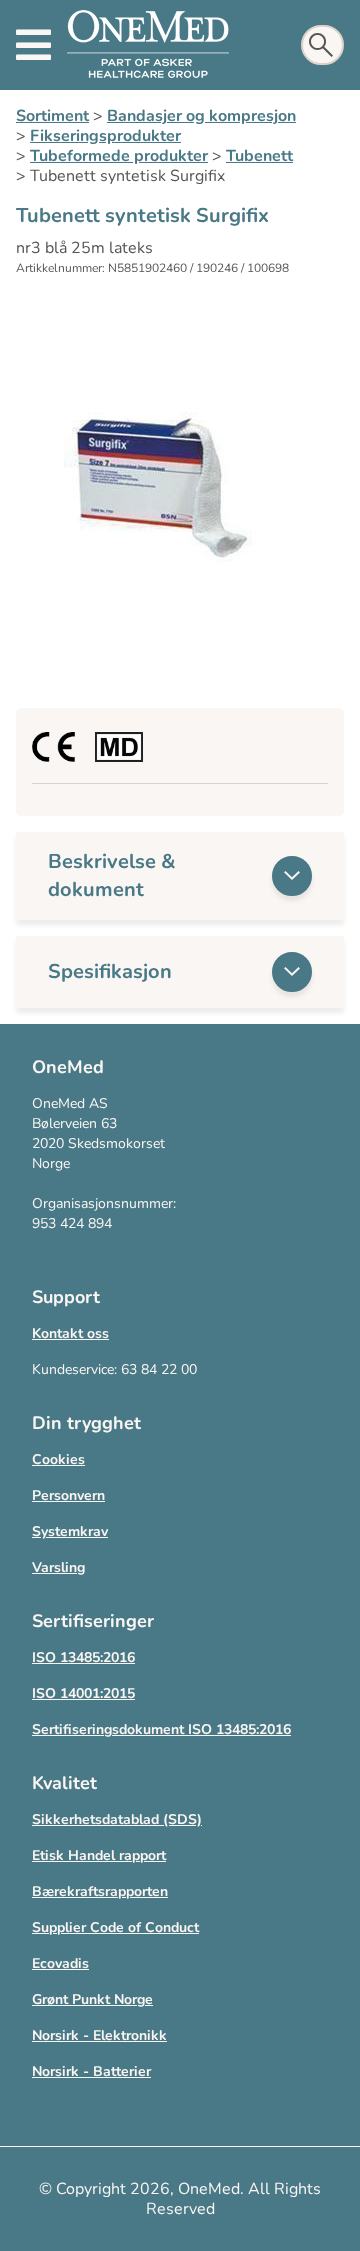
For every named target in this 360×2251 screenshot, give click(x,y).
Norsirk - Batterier (91, 2071)
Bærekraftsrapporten (100, 1891)
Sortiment (52, 116)
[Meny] (33, 45)
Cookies (58, 1459)
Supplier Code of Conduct (115, 1927)
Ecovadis (60, 1963)
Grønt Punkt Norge (92, 1999)
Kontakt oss (70, 1333)
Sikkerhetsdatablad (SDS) (117, 1819)
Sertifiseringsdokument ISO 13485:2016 (161, 1729)
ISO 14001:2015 (83, 1693)
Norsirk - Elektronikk (99, 2035)
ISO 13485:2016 (83, 1657)
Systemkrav (70, 1531)
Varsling (58, 1567)
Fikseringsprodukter (105, 136)
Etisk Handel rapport (99, 1855)
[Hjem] (148, 45)
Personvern (68, 1495)
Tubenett (259, 156)
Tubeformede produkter (119, 156)
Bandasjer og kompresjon (201, 116)
